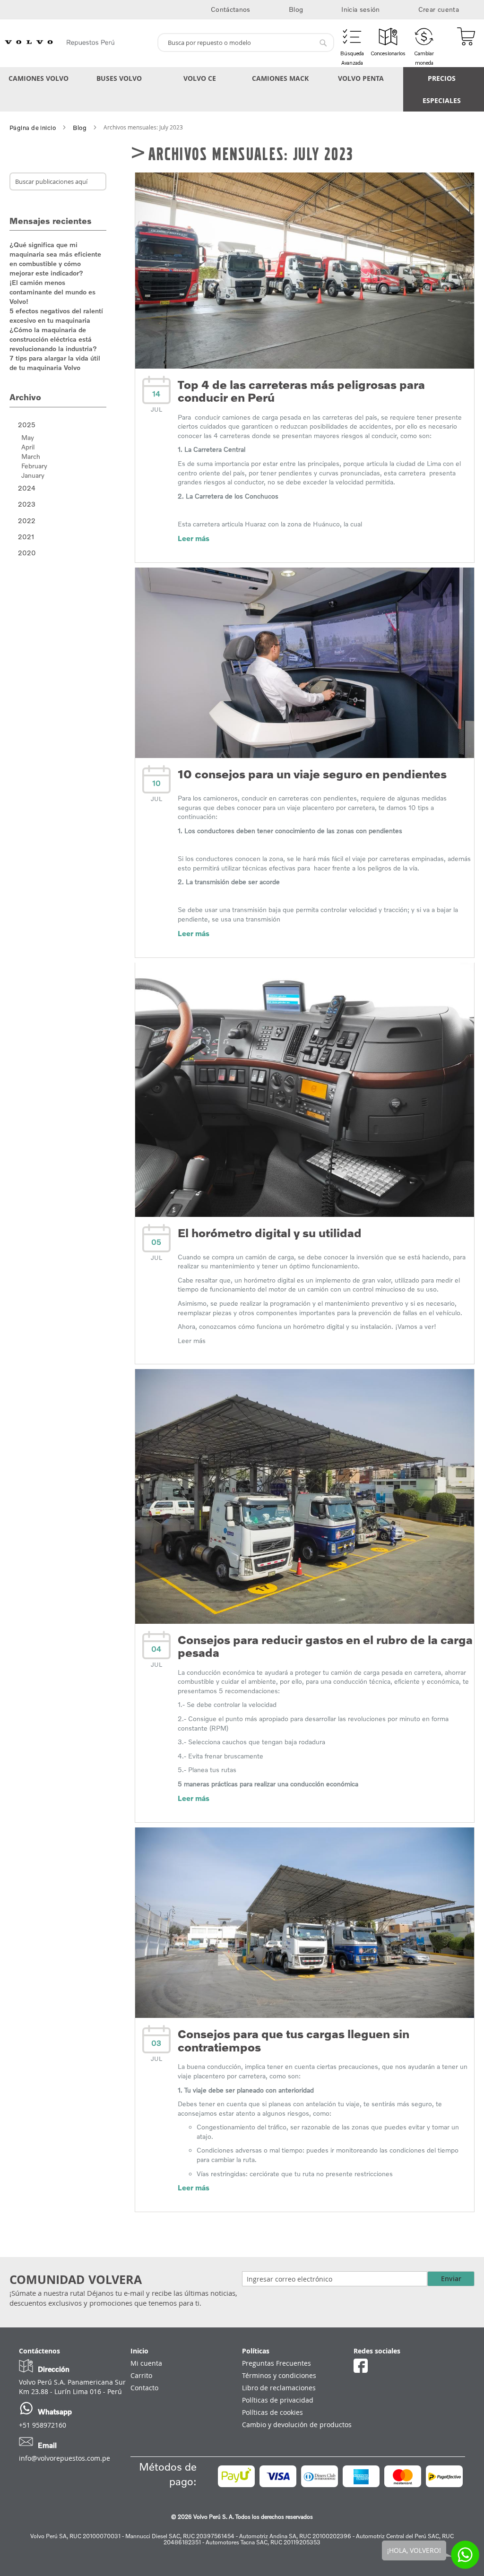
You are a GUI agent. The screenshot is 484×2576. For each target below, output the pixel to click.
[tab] (58, 425)
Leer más (194, 538)
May (28, 437)
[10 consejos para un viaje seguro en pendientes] (305, 755)
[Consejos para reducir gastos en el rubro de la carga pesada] (305, 1621)
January (33, 475)
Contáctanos (231, 9)
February (34, 466)
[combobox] (246, 43)
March (31, 456)
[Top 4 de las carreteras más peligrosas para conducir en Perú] (305, 366)
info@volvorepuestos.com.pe (65, 2458)
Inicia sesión (361, 9)
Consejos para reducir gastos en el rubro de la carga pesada (325, 1646)
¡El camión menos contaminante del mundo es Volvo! (52, 292)
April (28, 447)
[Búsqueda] (95, 181)
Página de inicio (33, 128)
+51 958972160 (43, 2425)
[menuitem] (40, 78)
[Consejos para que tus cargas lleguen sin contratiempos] (305, 2015)
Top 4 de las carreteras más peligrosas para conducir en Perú (301, 391)
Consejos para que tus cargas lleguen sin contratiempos (294, 2040)
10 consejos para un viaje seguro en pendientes (312, 774)
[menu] (242, 89)
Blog (296, 9)
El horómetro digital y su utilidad (270, 1233)
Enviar (451, 2279)
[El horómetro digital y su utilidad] (305, 1214)
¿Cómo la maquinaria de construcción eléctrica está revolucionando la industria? (53, 339)
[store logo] (75, 43)
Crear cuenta (439, 9)
